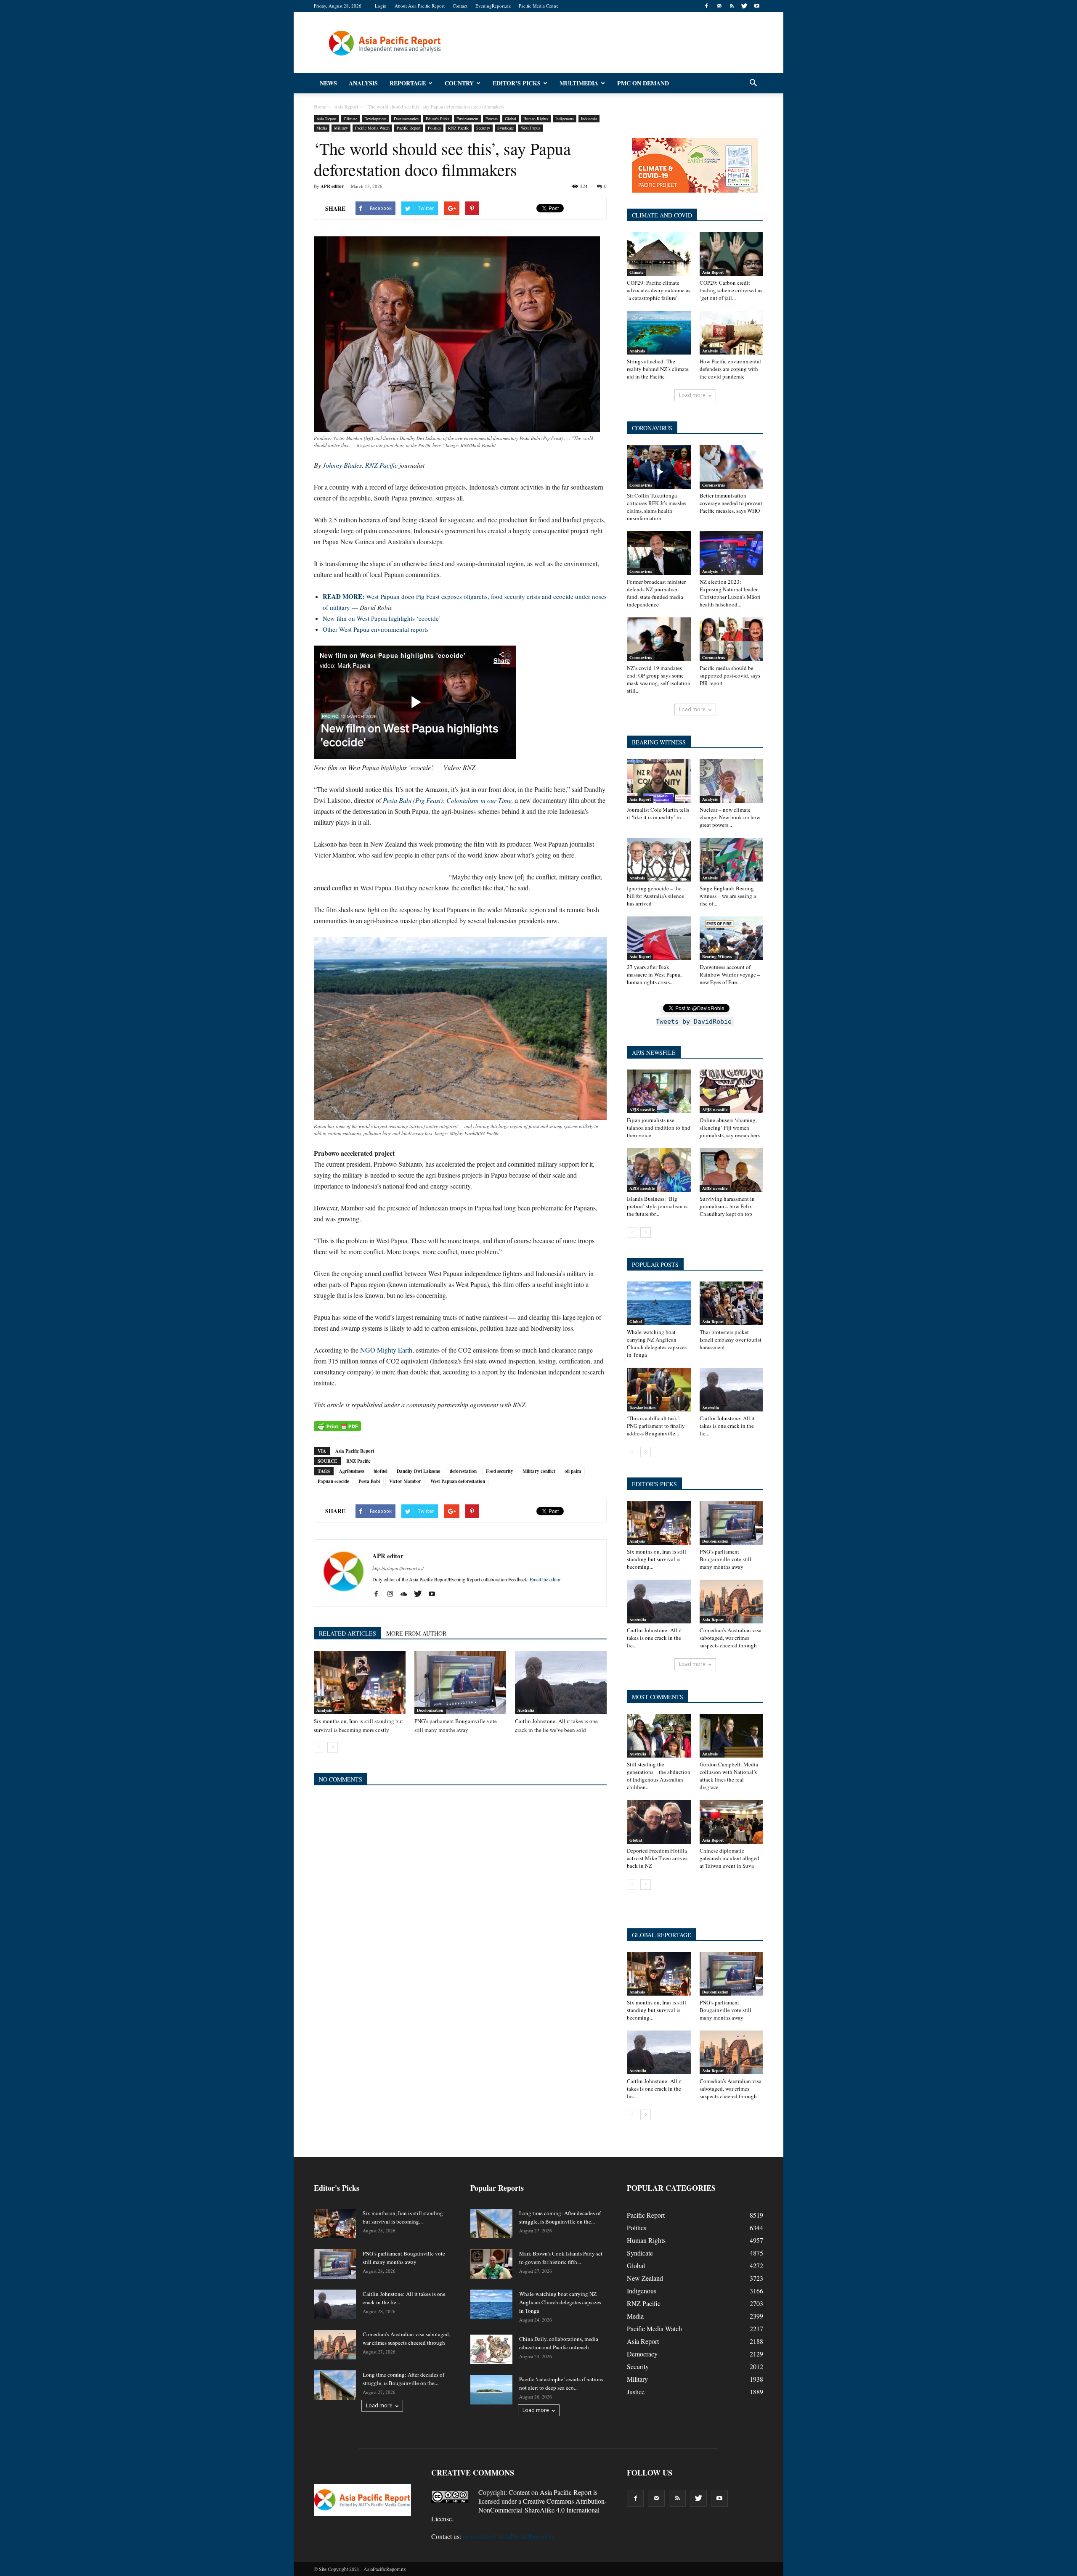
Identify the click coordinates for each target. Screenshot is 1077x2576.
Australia (526, 1710)
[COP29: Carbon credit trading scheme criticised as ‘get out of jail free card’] (732, 254)
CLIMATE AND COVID (662, 215)
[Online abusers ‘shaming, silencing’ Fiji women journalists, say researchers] (732, 1091)
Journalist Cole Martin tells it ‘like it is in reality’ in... (658, 813)
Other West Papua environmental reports (376, 629)
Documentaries (406, 119)
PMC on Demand (643, 83)
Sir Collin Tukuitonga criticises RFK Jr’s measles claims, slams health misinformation (657, 507)
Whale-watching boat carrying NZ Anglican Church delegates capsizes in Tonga (657, 1343)
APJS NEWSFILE (654, 1052)
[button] (753, 83)
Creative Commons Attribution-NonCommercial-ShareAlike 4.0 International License (519, 2510)
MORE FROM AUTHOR (416, 1633)
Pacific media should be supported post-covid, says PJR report (730, 675)
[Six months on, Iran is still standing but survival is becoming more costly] (360, 1682)
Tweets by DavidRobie (694, 1022)
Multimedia (579, 83)
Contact (460, 6)
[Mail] (719, 6)
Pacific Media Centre (539, 6)
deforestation (463, 1471)
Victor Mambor (405, 1481)
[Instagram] (393, 1594)
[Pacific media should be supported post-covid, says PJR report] (732, 639)
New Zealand (645, 2278)
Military (341, 128)
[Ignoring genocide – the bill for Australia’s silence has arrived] (659, 860)
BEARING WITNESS (659, 742)
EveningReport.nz (493, 6)
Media (322, 128)
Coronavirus (641, 485)
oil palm (573, 1471)
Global (511, 119)
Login (381, 6)
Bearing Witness (717, 956)
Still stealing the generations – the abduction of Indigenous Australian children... (659, 1776)
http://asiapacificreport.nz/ (398, 1568)
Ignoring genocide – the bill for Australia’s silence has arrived (655, 896)
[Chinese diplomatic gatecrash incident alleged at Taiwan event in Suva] (732, 1822)
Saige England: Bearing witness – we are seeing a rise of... (728, 896)
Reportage (408, 83)
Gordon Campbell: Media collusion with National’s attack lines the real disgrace (729, 1776)
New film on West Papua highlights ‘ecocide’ (382, 618)
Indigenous (565, 119)
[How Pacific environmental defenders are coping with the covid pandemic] (732, 333)
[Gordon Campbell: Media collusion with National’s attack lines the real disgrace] (732, 1736)
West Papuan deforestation (458, 1481)
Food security (500, 1471)
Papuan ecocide (333, 1481)
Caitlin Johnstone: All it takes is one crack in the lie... (727, 1426)
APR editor (332, 186)
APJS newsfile (642, 1109)
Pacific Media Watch (372, 128)
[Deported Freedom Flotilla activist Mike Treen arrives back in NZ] (659, 1822)
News (328, 83)
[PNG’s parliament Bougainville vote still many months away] (460, 1682)
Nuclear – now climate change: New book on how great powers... (730, 817)
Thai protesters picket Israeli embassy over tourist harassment (731, 1340)
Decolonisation (430, 1710)
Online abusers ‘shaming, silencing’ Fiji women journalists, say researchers (730, 1128)
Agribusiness (352, 1471)
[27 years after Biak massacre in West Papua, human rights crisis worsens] (659, 938)
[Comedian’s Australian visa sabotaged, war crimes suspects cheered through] (732, 1602)
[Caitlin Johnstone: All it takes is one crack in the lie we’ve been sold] (561, 1682)
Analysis (363, 83)
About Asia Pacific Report (420, 6)
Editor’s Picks (517, 83)
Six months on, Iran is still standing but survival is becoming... (657, 1559)
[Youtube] (757, 6)
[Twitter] (744, 6)
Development (375, 119)
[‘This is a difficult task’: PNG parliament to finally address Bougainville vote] (659, 1390)
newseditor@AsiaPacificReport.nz (509, 2536)
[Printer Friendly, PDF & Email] (337, 1426)
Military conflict (539, 1471)
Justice (636, 2392)
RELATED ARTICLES (348, 1633)
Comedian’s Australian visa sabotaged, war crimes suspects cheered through (731, 1638)
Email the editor (545, 1579)
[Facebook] (706, 6)
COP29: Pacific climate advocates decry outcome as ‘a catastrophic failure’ (659, 290)
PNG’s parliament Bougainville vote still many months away (726, 1559)
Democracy (642, 2354)
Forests (492, 119)
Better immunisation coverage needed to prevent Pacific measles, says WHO (731, 503)
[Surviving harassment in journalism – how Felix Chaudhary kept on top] (732, 1170)
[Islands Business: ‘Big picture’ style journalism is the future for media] (659, 1170)
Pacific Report (409, 128)
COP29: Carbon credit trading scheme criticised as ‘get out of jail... (731, 290)
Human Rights (536, 119)
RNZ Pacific (459, 128)
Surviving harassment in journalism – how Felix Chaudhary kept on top (727, 1206)
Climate (350, 119)
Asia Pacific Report (355, 1451)
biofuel (381, 1471)
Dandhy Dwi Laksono (419, 1471)
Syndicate (505, 128)
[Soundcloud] (407, 1594)
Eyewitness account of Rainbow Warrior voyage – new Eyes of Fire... (730, 974)
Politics (434, 128)
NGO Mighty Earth (386, 1350)
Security (483, 128)
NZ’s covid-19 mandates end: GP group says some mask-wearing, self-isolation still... (659, 679)
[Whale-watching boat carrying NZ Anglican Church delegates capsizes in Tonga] (659, 1303)
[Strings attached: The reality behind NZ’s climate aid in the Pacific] (659, 333)
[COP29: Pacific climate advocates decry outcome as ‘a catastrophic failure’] (659, 254)
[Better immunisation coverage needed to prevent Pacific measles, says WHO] (732, 467)
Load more (692, 395)
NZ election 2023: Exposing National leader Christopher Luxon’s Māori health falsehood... (730, 593)
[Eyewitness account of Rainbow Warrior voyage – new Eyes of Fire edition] (732, 938)
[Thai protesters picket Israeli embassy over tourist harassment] (732, 1303)
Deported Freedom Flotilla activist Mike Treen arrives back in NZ (657, 1858)
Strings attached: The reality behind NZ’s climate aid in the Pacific (658, 369)
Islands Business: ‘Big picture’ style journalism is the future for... (657, 1206)
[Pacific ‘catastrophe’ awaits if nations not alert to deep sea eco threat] (491, 2390)
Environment (467, 119)
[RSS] (732, 6)
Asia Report (326, 119)
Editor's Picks (438, 119)
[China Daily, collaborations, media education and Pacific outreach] (491, 2349)
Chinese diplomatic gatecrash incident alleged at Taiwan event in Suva (729, 1858)
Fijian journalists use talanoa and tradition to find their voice (659, 1128)
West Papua (531, 128)
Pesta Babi (369, 1481)
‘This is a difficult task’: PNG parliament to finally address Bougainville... (656, 1426)
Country (459, 83)
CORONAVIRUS (652, 428)
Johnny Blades (342, 465)
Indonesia (589, 119)
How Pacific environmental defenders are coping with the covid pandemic (730, 369)
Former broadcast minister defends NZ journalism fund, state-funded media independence (656, 593)
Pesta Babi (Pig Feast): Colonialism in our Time (447, 800)
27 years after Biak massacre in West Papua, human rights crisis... (654, 974)
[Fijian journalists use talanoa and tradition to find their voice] (659, 1091)
